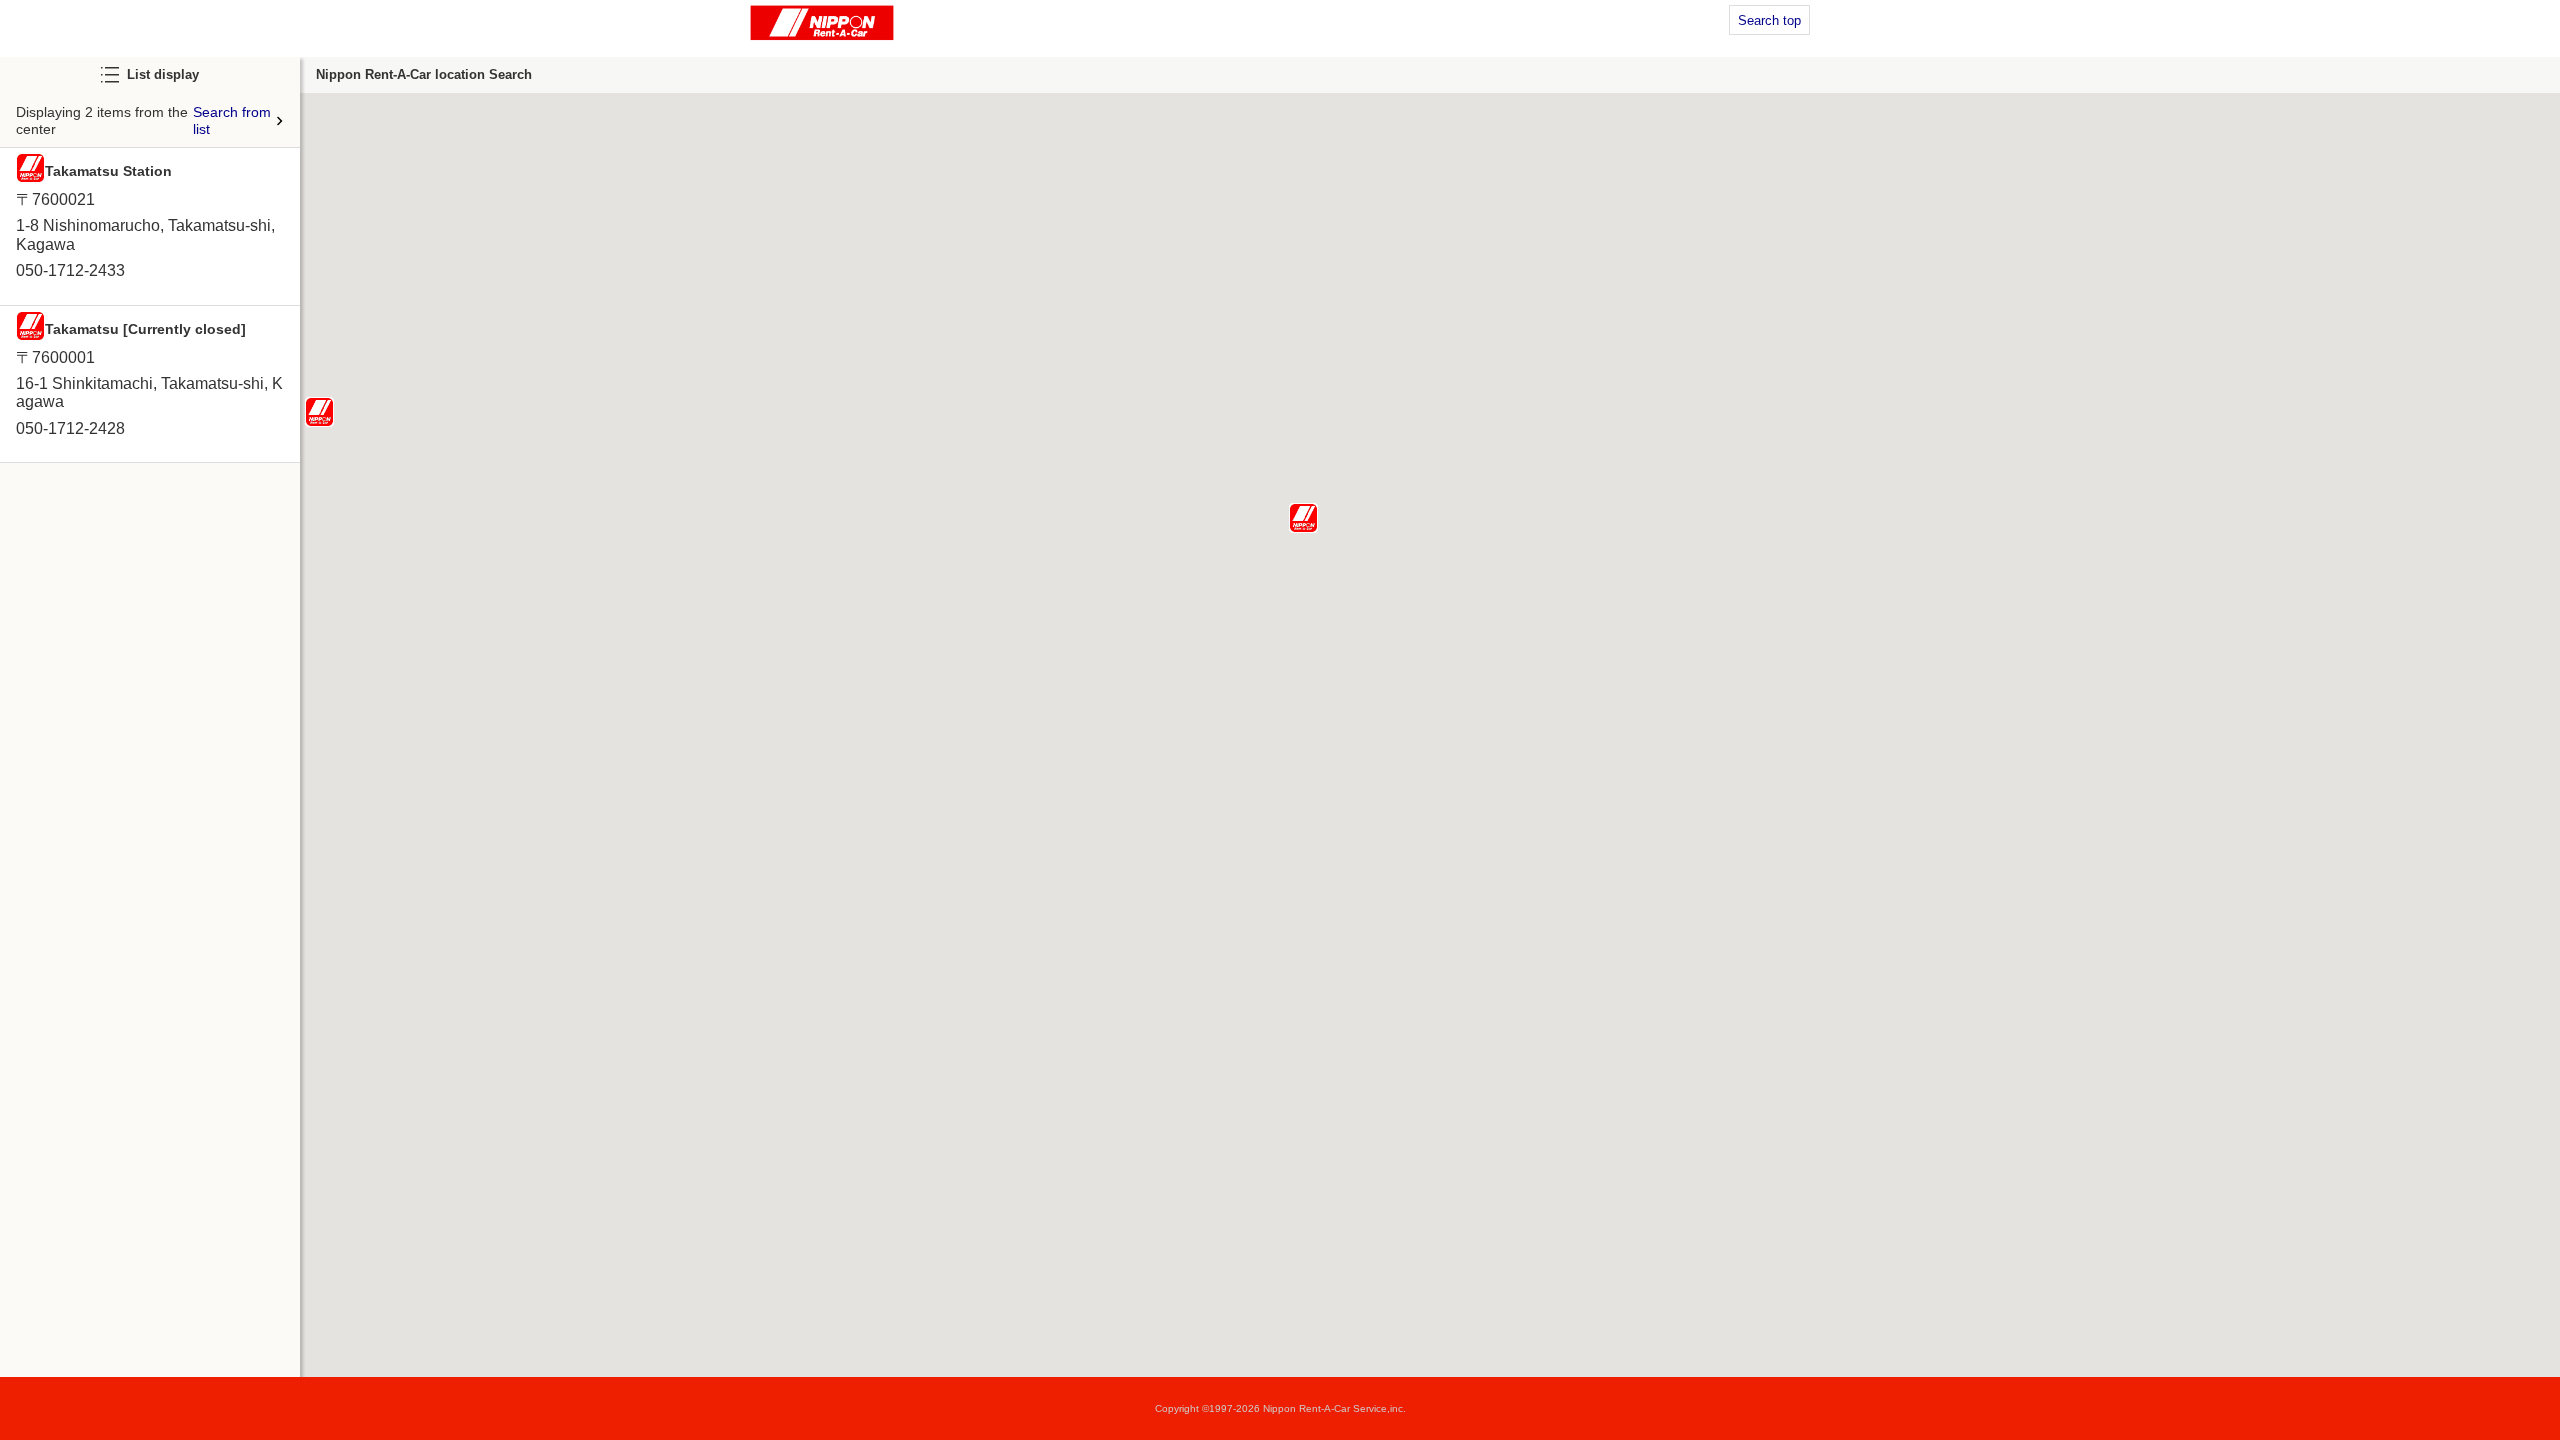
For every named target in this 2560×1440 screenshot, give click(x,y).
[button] (1303, 518)
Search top (1769, 20)
